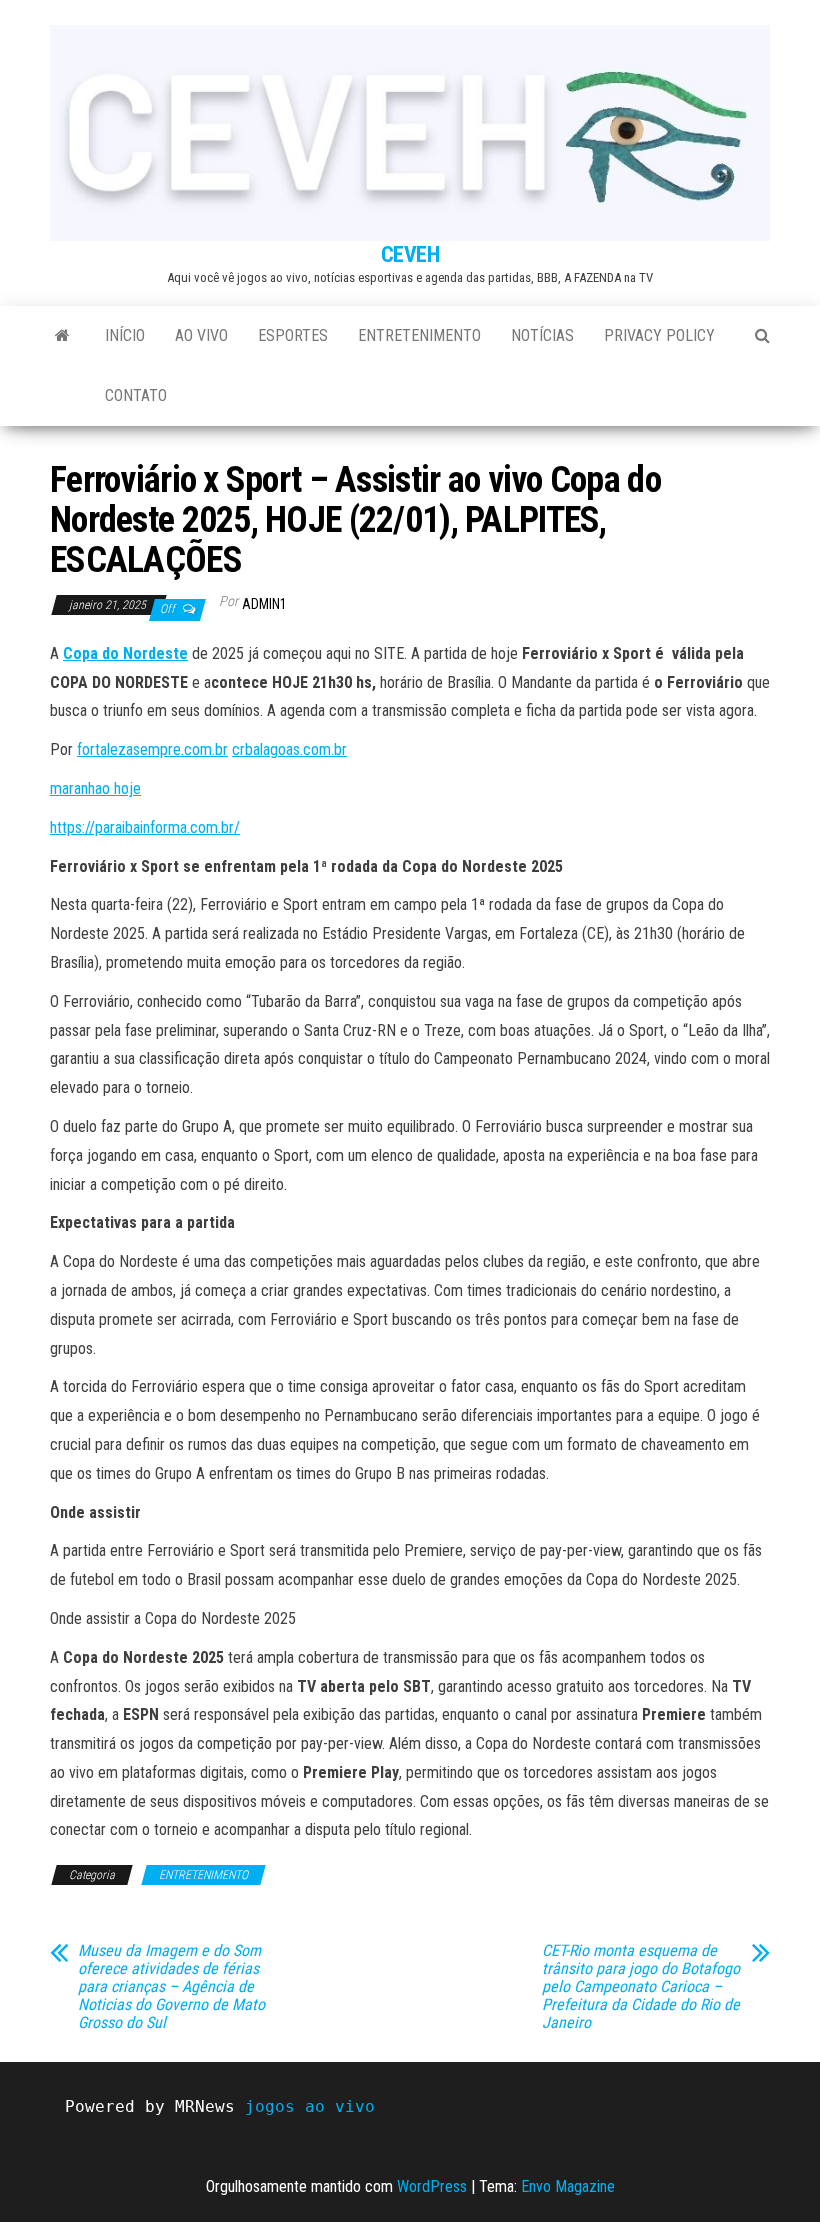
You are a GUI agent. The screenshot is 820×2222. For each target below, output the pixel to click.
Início (125, 335)
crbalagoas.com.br (289, 749)
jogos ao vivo (310, 2106)
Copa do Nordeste (125, 653)
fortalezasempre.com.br (152, 749)
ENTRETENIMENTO (419, 335)
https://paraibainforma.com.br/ (145, 827)
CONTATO (136, 395)
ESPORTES (293, 335)
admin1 (264, 604)
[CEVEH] (62, 336)
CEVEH (410, 254)
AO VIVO (201, 335)
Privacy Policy (659, 335)
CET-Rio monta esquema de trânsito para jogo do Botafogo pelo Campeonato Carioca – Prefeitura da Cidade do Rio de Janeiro (641, 1987)
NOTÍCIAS (542, 335)
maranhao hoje (95, 788)
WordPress (432, 2186)
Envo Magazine (568, 2186)
